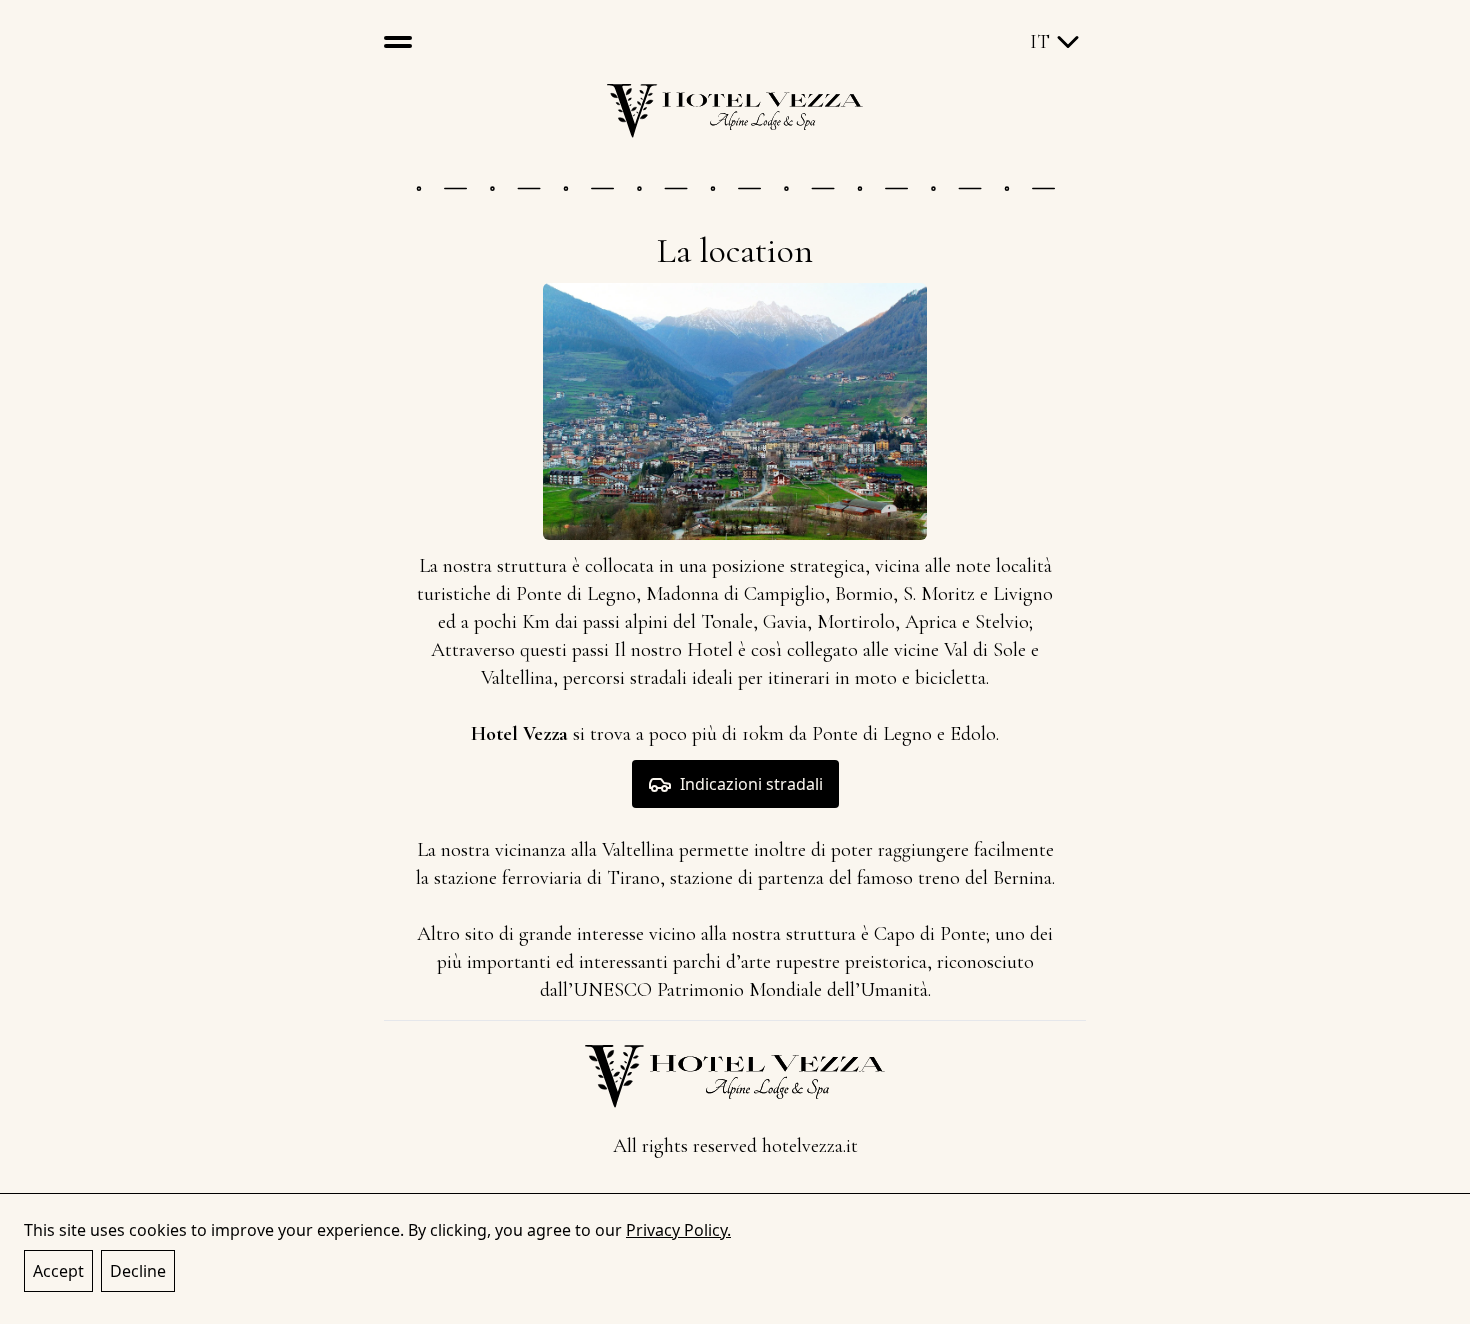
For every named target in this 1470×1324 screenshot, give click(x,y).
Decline (138, 1271)
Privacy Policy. (678, 1230)
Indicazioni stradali (751, 784)
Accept (58, 1271)
